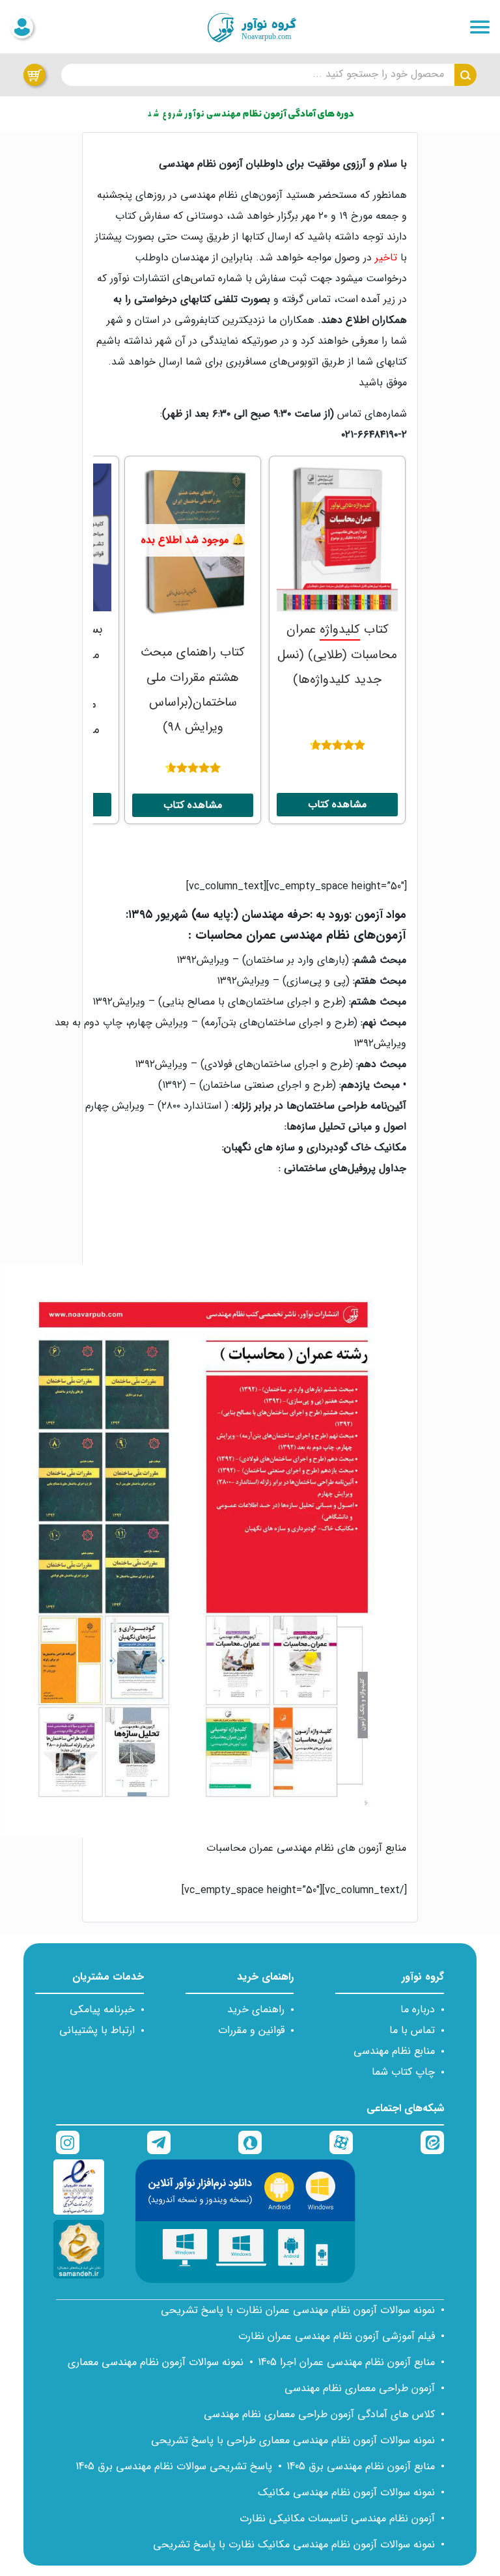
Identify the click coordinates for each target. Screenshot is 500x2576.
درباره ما (418, 2009)
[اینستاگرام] (68, 2142)
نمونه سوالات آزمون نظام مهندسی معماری (156, 2362)
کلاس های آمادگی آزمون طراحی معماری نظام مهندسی (319, 2414)
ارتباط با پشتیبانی (97, 2030)
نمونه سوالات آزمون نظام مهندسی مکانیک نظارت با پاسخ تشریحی (294, 2544)
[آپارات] (341, 2142)
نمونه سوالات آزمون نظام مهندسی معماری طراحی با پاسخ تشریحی (293, 2440)
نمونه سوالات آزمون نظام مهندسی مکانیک (346, 2492)
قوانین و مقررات (251, 2030)
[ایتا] (432, 2142)
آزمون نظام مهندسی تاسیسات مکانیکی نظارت (337, 2518)
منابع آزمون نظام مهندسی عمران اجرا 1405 (346, 2362)
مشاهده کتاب (337, 804)
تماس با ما (412, 2030)
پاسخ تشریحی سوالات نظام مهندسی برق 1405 (174, 2466)
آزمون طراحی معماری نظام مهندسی (360, 2388)
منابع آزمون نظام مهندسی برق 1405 (361, 2466)
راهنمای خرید (256, 2009)
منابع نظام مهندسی (394, 2051)
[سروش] (250, 2142)
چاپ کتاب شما (403, 2072)
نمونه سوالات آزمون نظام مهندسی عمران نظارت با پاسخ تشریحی (298, 2310)
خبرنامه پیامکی (102, 2009)
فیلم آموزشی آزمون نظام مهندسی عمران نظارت (337, 2336)
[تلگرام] (159, 2142)
